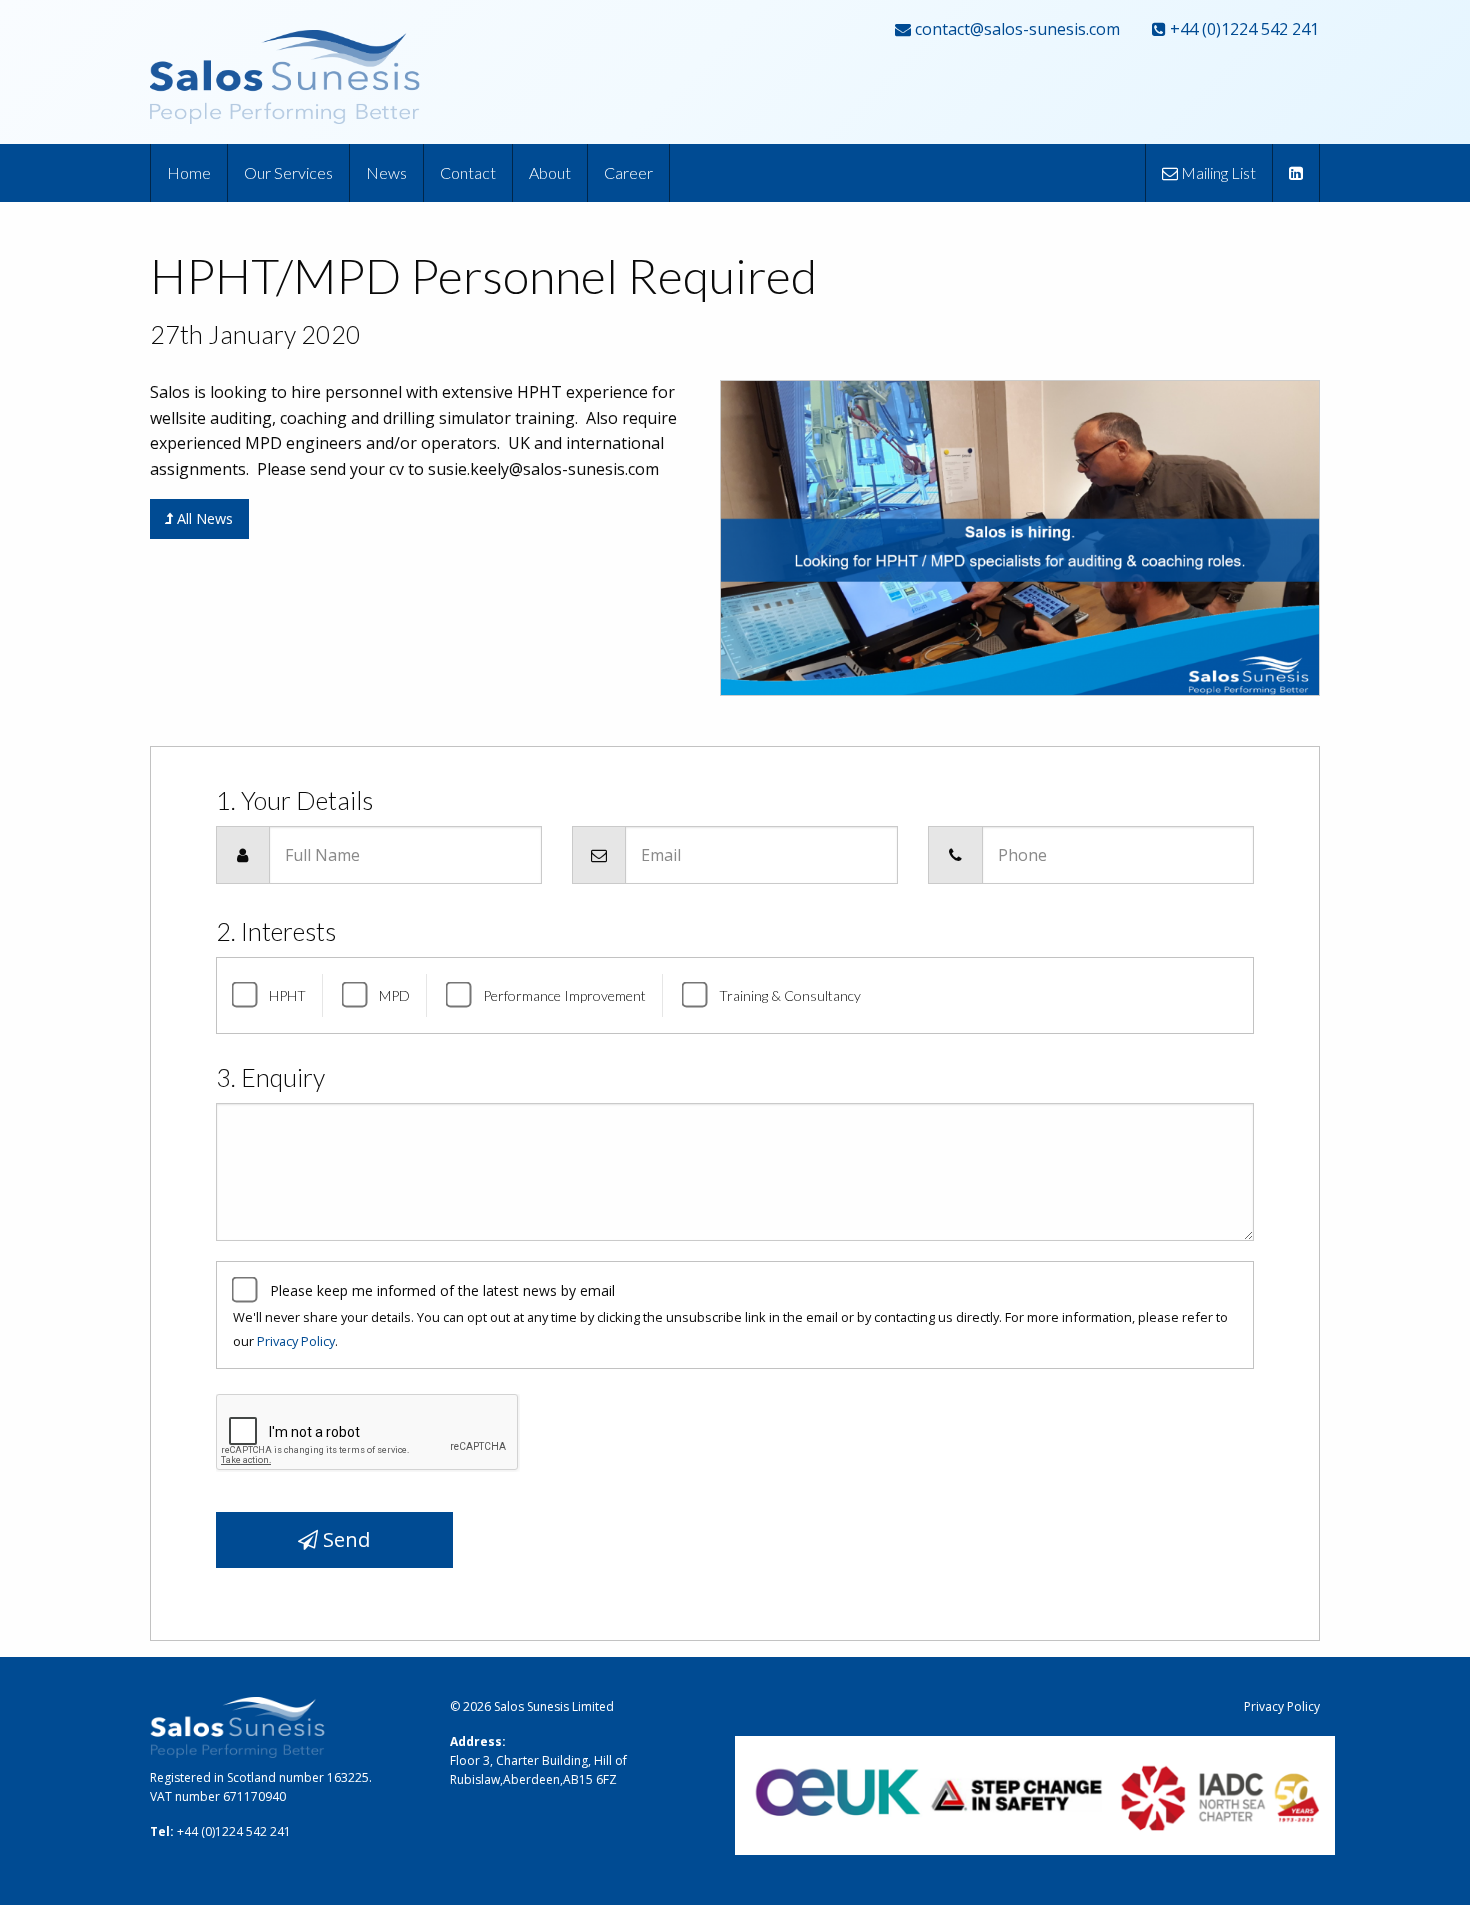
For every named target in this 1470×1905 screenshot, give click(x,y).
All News (203, 518)
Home (189, 172)
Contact (468, 172)
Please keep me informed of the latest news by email (442, 1290)
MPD (394, 995)
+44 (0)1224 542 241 (1242, 29)
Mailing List (1217, 172)
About (550, 172)
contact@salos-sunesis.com (1015, 29)
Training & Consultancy (790, 995)
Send (344, 1539)
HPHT (287, 995)
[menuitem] (189, 173)
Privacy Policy (296, 1341)
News (386, 172)
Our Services (288, 172)
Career (628, 172)
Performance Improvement (564, 995)
